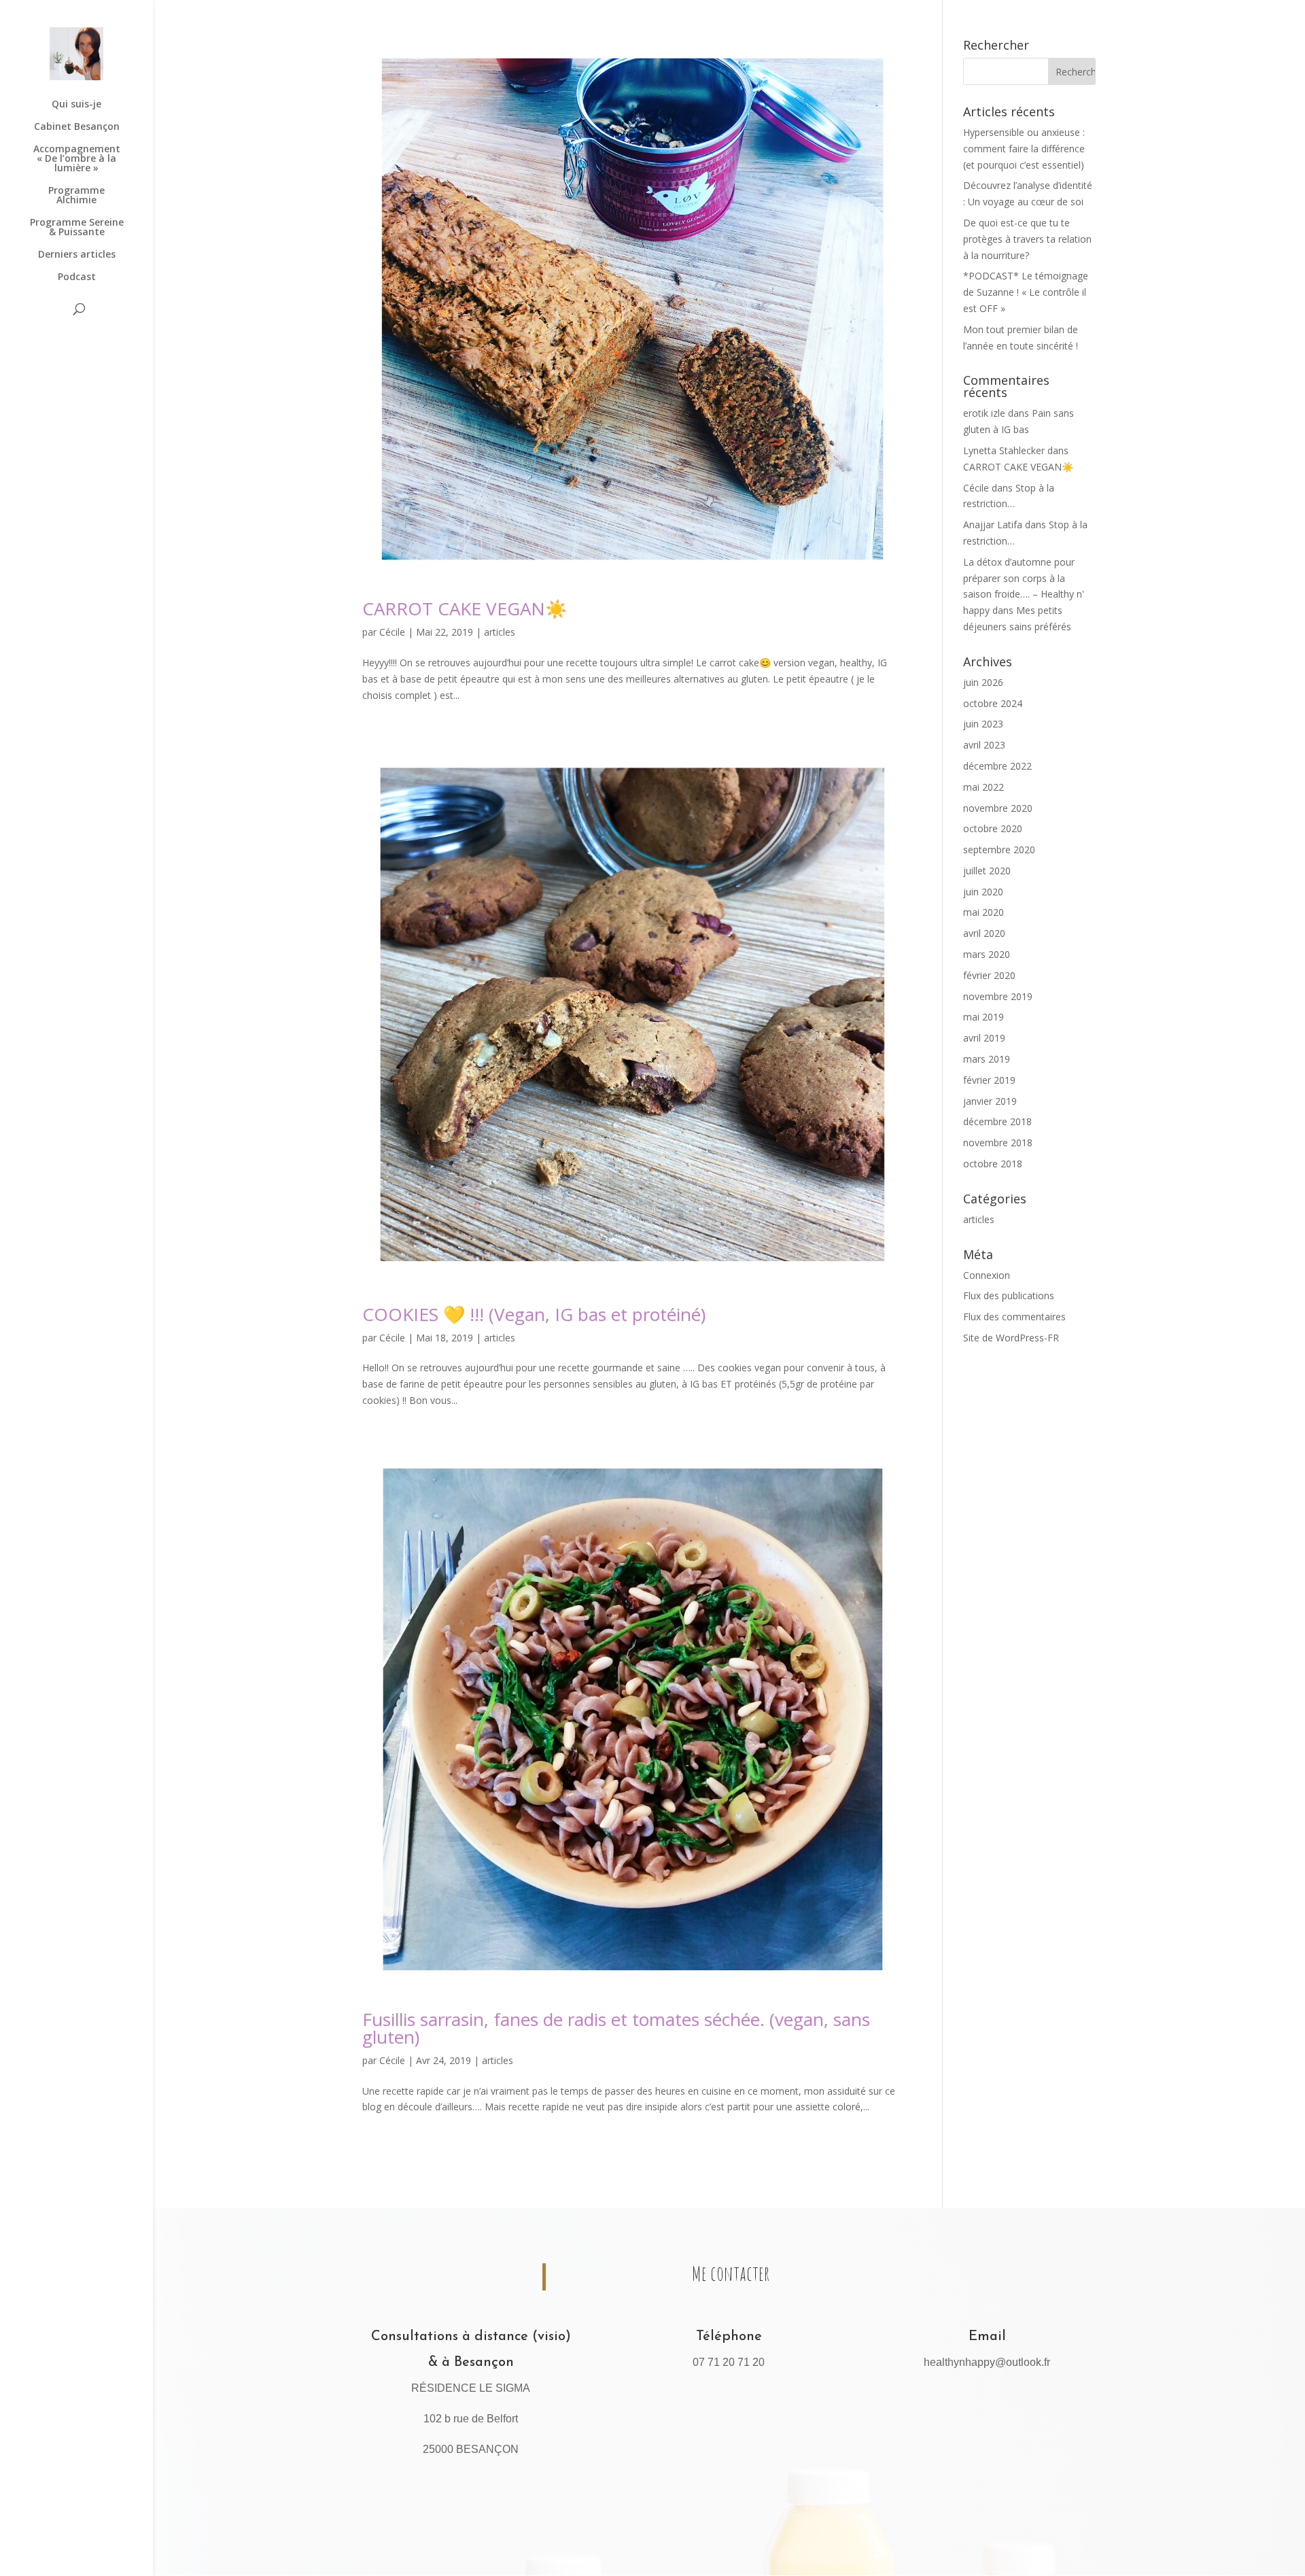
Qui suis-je (76, 105)
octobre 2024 (993, 703)
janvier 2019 (990, 1101)
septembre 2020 (999, 849)
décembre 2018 (997, 1121)
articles (500, 632)
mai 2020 (984, 912)
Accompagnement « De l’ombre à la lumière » (77, 159)
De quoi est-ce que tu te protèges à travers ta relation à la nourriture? (1027, 239)
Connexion (987, 1275)
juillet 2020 (987, 871)
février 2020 (989, 975)
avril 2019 (984, 1038)
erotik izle (984, 413)
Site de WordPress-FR (1011, 1338)
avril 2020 (984, 933)
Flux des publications (1009, 1295)
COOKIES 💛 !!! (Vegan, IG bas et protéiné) (534, 1314)
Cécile (392, 632)
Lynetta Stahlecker (1004, 450)
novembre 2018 (998, 1143)
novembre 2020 (998, 808)
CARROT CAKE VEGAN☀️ (465, 608)
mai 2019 (984, 1017)
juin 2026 (983, 682)
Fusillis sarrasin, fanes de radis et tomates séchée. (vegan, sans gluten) (616, 2028)
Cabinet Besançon (77, 127)
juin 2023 (983, 724)
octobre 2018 (993, 1164)
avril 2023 (984, 745)
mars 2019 (987, 1059)
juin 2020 (983, 892)
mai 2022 (984, 787)
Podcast (77, 277)
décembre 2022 (997, 766)
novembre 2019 (998, 996)
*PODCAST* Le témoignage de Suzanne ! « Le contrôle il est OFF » (1026, 292)
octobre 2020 (993, 828)
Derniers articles (77, 255)
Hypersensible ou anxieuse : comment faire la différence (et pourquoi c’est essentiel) (1024, 149)
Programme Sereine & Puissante (77, 228)
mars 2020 (987, 954)
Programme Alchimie (76, 196)
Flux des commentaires (1014, 1317)
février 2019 (989, 1080)
